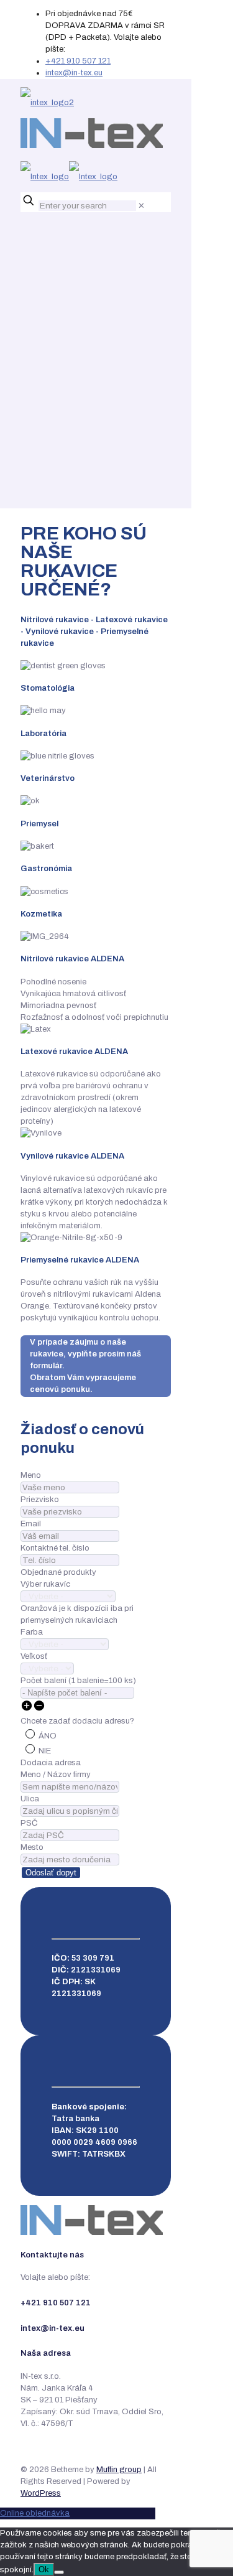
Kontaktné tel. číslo (55, 1548)
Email (31, 1524)
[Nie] (59, 2572)
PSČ (29, 1823)
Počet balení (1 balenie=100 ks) (78, 1681)
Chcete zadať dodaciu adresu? (77, 1721)
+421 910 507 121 (78, 61)
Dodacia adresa (51, 1763)
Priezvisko (40, 1500)
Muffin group (119, 2470)
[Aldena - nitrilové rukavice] (92, 140)
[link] (141, 206)
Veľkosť (34, 1656)
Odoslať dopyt (51, 1873)
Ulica (30, 1799)
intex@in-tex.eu (74, 73)
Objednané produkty (58, 1572)
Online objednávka (35, 2513)
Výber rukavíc (45, 1584)
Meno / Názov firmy (56, 1775)
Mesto (32, 1847)
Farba (32, 1632)
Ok (44, 2569)
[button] (27, 1709)
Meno (31, 1475)
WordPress (41, 2493)
